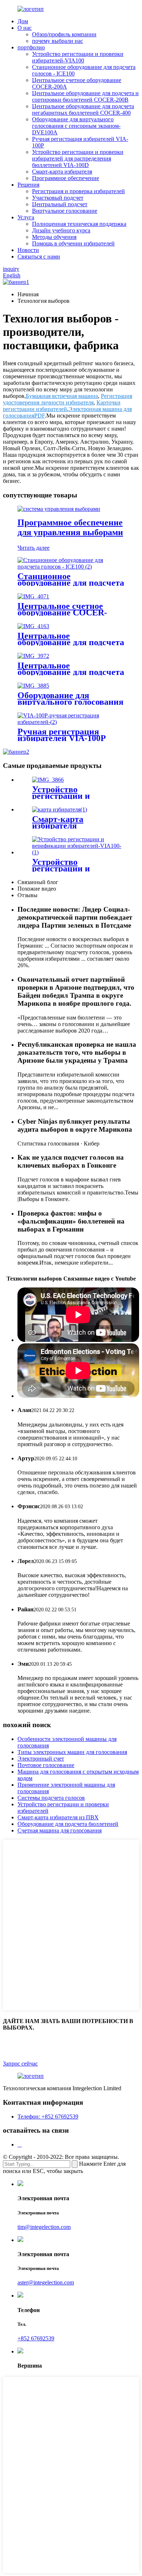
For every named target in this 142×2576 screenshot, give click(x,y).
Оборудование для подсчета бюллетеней (68, 1824)
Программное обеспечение (66, 178)
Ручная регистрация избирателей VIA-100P (62, 735)
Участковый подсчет (58, 198)
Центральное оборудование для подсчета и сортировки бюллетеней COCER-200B (85, 96)
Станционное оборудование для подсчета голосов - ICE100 (71, 583)
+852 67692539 (36, 2338)
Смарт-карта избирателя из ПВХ (58, 1817)
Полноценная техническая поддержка (79, 224)
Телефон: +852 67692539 (48, 2117)
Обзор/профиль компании (64, 34)
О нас (25, 28)
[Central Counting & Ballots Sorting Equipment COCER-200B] (33, 626)
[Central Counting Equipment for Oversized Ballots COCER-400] (33, 656)
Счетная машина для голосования (60, 1830)
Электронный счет (41, 1759)
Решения (28, 185)
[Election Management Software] (59, 509)
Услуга (26, 217)
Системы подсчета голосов (51, 1798)
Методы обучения (54, 237)
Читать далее (33, 548)
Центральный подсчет (60, 204)
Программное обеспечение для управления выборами (70, 527)
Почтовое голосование (46, 1765)
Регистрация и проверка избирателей (78, 191)
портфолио (31, 47)
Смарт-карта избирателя (62, 172)
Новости (28, 250)
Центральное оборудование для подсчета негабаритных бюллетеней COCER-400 (83, 109)
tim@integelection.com (44, 2227)
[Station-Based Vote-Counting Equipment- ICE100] (71, 567)
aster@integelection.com (46, 2282)
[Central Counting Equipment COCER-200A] (33, 596)
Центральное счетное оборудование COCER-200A (62, 613)
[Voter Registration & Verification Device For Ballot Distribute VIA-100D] (48, 780)
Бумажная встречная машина (62, 396)
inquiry (11, 269)
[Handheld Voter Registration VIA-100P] (71, 722)
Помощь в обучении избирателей (73, 243)
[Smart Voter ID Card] (60, 809)
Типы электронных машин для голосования (72, 1752)
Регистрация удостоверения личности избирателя (68, 399)
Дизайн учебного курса (61, 230)
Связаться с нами (39, 257)
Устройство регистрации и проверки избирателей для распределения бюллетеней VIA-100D (78, 158)
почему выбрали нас (58, 41)
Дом (23, 21)
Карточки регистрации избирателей (62, 406)
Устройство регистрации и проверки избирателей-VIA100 (78, 57)
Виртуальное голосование (65, 211)
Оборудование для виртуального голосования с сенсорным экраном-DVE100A (76, 126)
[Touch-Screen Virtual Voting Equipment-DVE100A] (33, 686)
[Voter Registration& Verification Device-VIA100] (78, 852)
